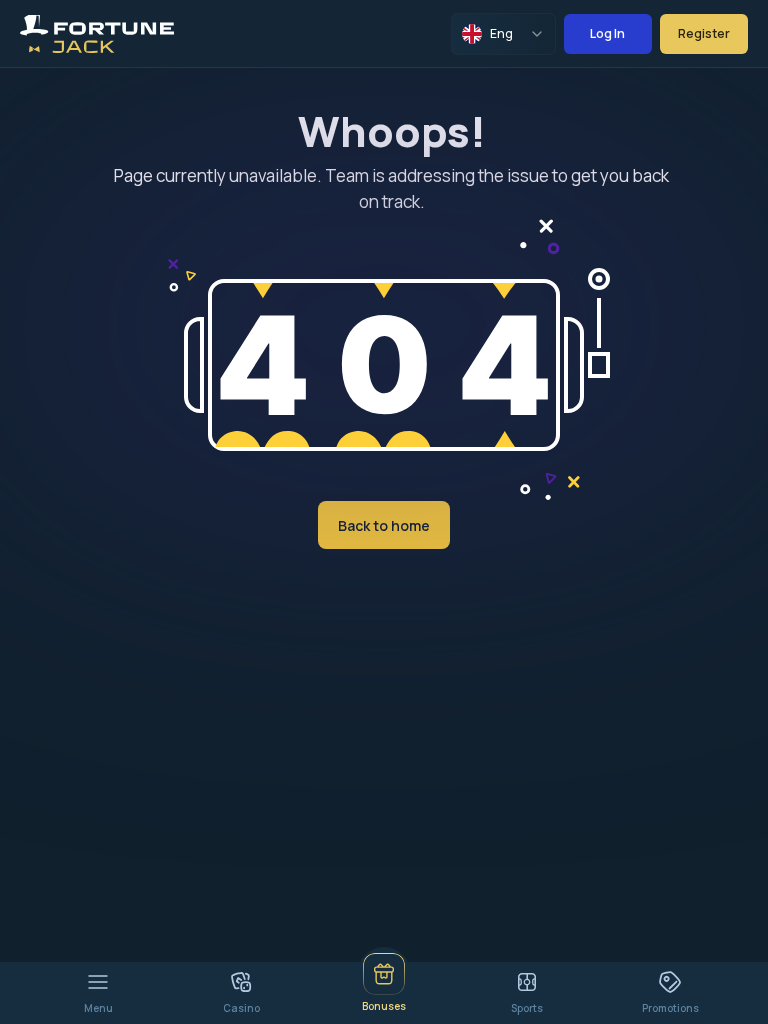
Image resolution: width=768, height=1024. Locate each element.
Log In (607, 33)
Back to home (384, 525)
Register (704, 33)
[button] (599, 279)
